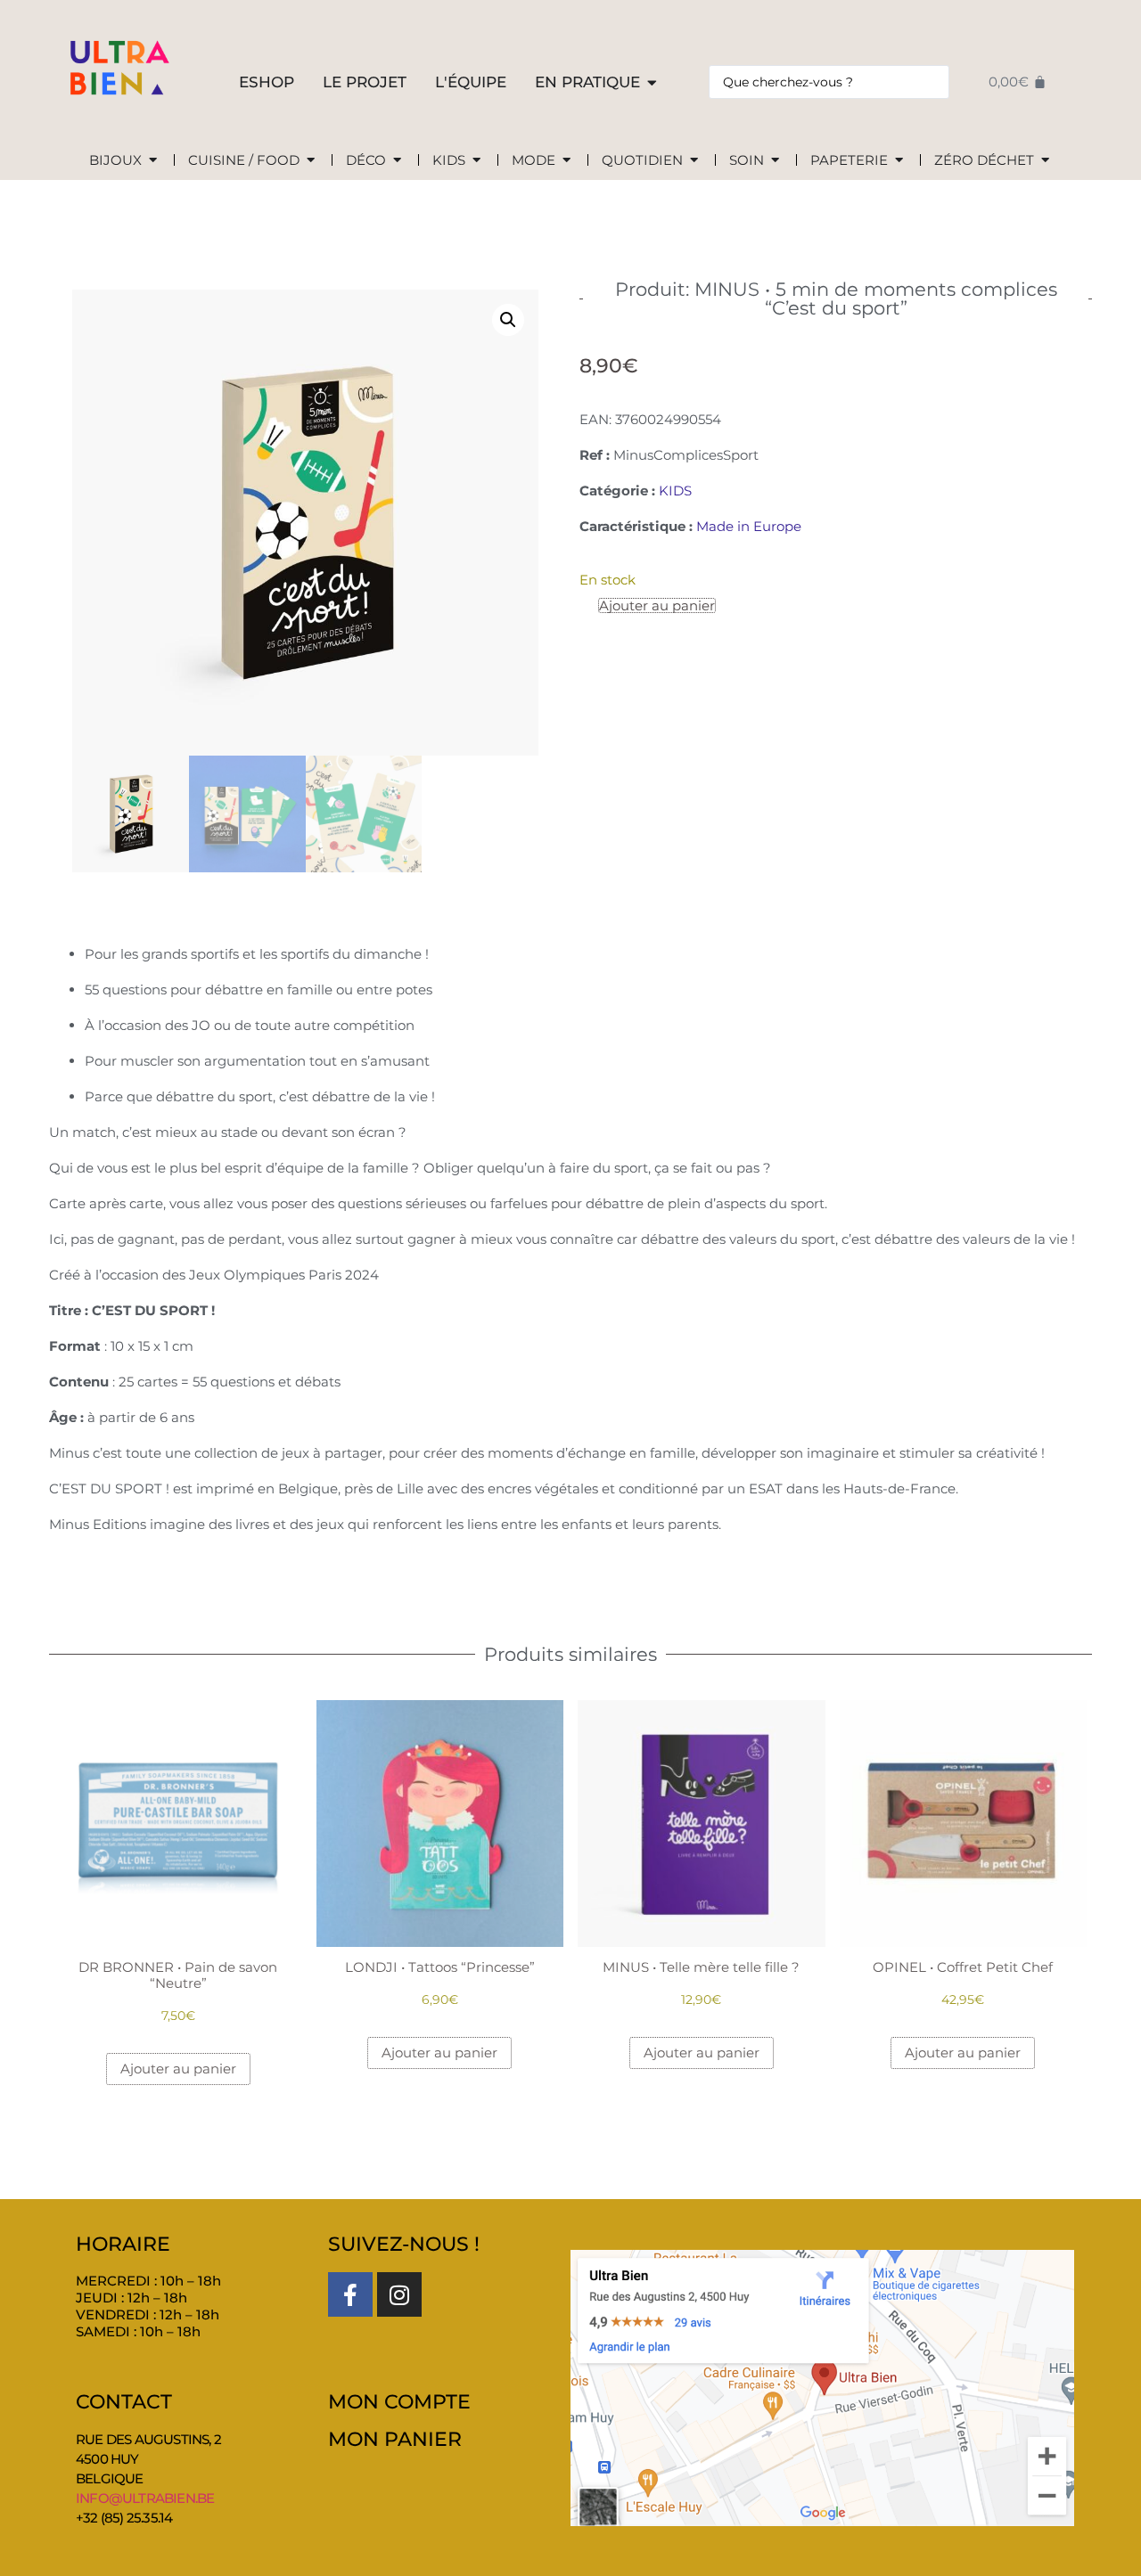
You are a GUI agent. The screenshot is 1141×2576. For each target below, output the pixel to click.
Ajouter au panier (657, 605)
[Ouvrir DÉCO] (397, 161)
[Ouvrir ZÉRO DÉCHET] (1045, 161)
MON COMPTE (399, 2402)
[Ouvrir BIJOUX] (153, 161)
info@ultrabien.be (145, 2498)
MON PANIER (395, 2439)
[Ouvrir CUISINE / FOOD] (311, 161)
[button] (508, 320)
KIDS (675, 491)
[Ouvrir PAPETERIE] (899, 161)
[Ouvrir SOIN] (775, 161)
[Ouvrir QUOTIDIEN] (694, 161)
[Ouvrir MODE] (566, 161)
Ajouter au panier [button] (178, 2069)
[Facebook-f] (350, 2294)
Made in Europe (749, 526)
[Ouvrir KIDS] (476, 161)
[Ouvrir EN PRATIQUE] (652, 83)
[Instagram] (399, 2294)
